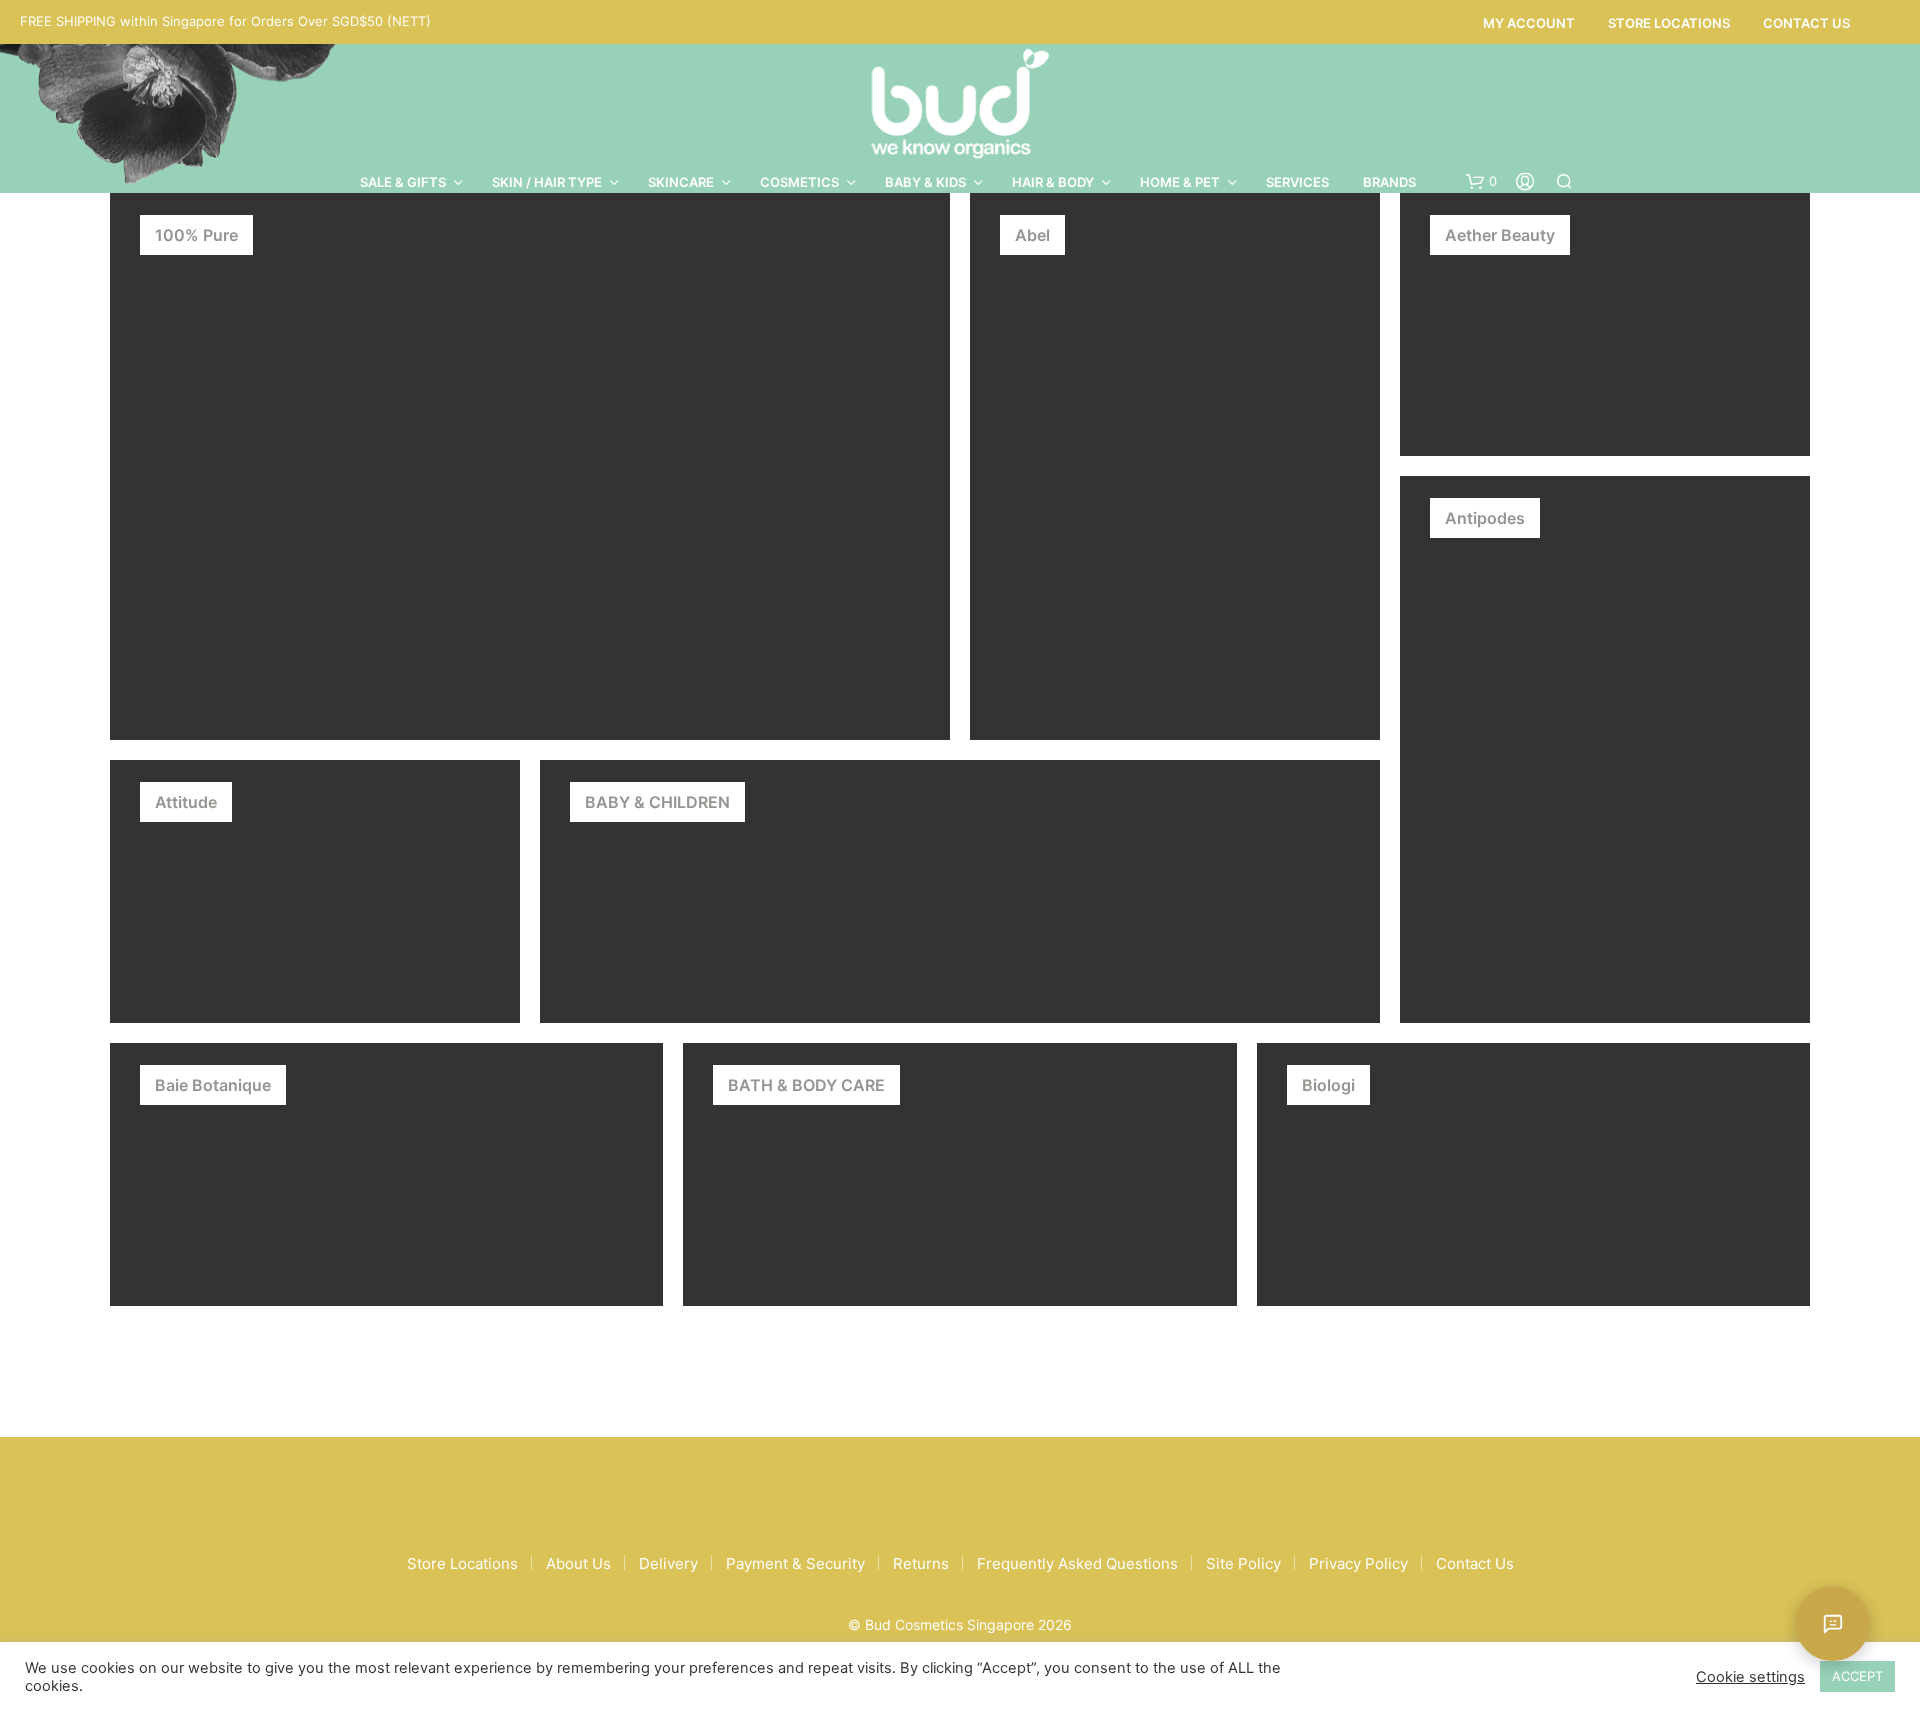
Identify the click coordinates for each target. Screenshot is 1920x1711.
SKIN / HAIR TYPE (547, 182)
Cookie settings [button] (1750, 1677)
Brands (1389, 182)
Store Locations (1669, 23)
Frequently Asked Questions (1077, 1563)
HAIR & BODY (1053, 182)
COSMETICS (799, 182)
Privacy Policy (1358, 1563)
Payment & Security (795, 1563)
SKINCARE (681, 182)
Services (1297, 182)
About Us (578, 1563)
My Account (1529, 23)
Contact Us (1806, 23)
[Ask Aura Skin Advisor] (1832, 1623)
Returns (921, 1563)
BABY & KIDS (925, 182)
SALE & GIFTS (403, 182)
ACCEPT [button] (1857, 1676)
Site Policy (1243, 1563)
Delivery (668, 1563)
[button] (1481, 182)
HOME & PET (1180, 182)
